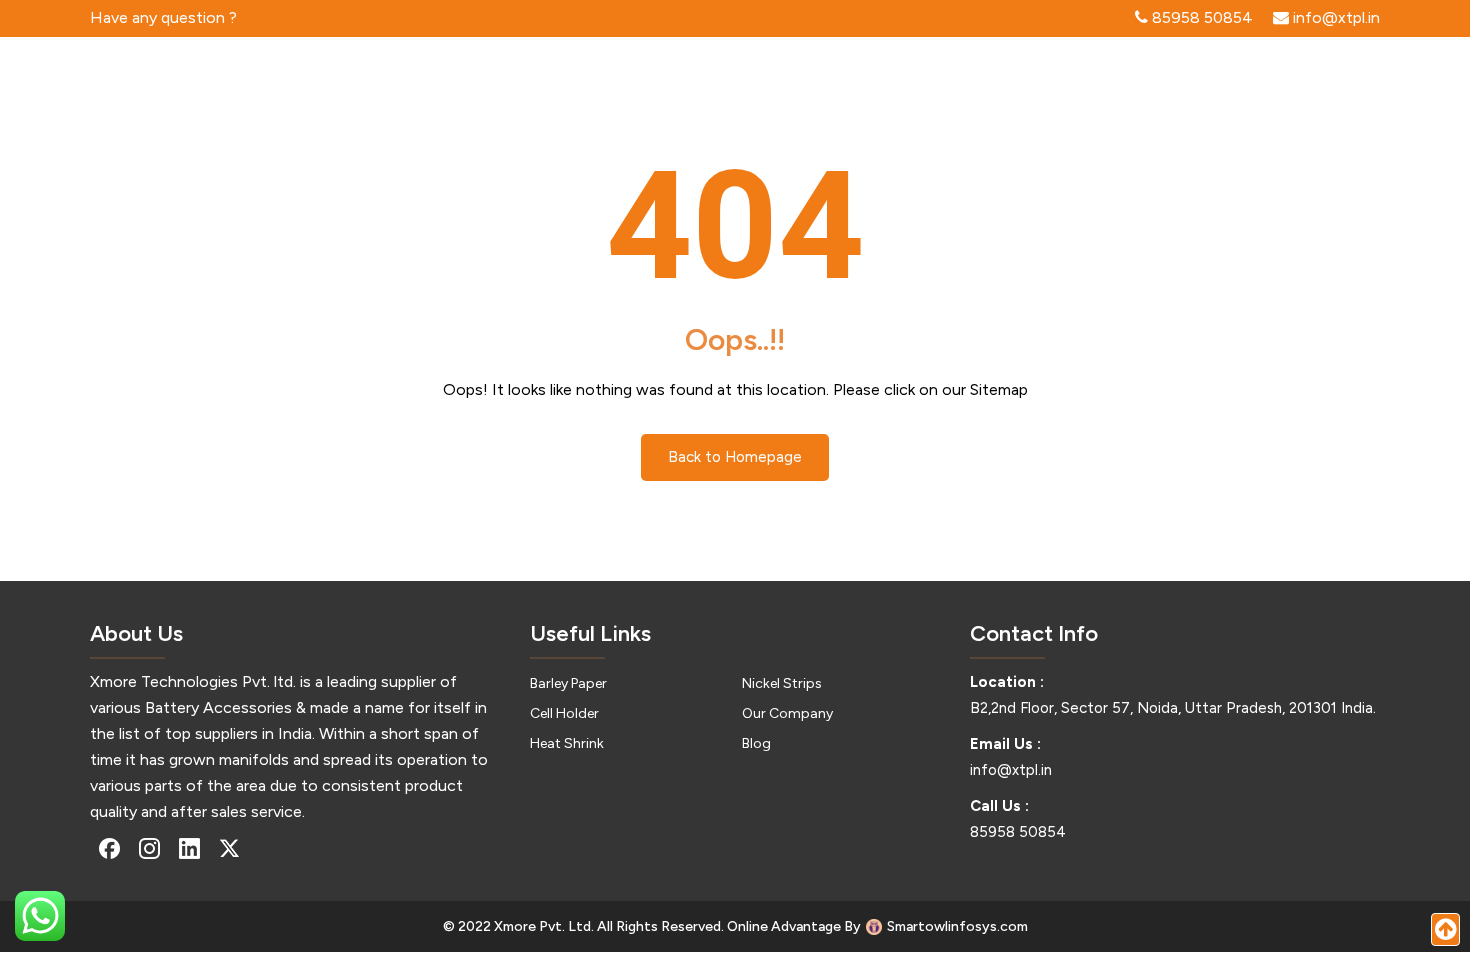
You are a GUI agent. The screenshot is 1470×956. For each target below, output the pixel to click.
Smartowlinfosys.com (957, 926)
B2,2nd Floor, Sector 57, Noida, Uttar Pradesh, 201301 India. (1173, 708)
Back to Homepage (735, 457)
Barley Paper (568, 683)
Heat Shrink (567, 743)
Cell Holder (564, 713)
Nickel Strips (782, 683)
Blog (756, 743)
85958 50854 (1018, 832)
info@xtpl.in (1011, 770)
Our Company (787, 713)
